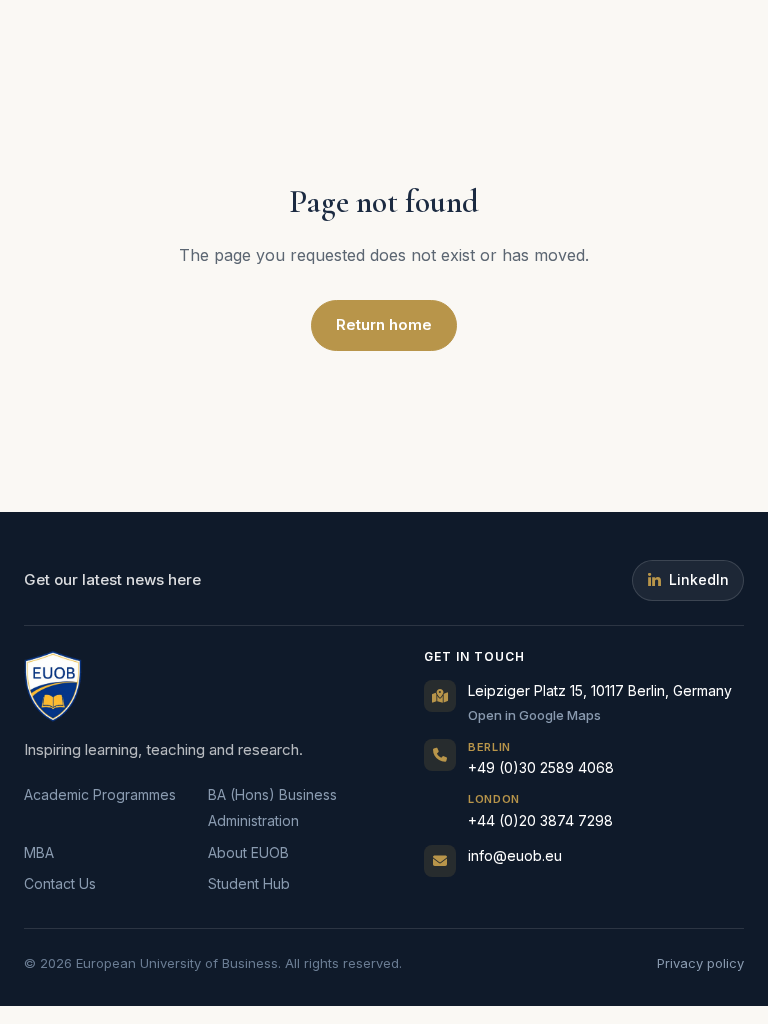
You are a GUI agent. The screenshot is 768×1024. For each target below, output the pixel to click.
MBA (39, 852)
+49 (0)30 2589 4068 (541, 758)
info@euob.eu (515, 855)
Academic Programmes (100, 794)
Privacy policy (700, 963)
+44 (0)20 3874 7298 (540, 810)
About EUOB (248, 852)
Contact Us (60, 883)
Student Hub (249, 883)
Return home (384, 324)
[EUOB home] (53, 686)
